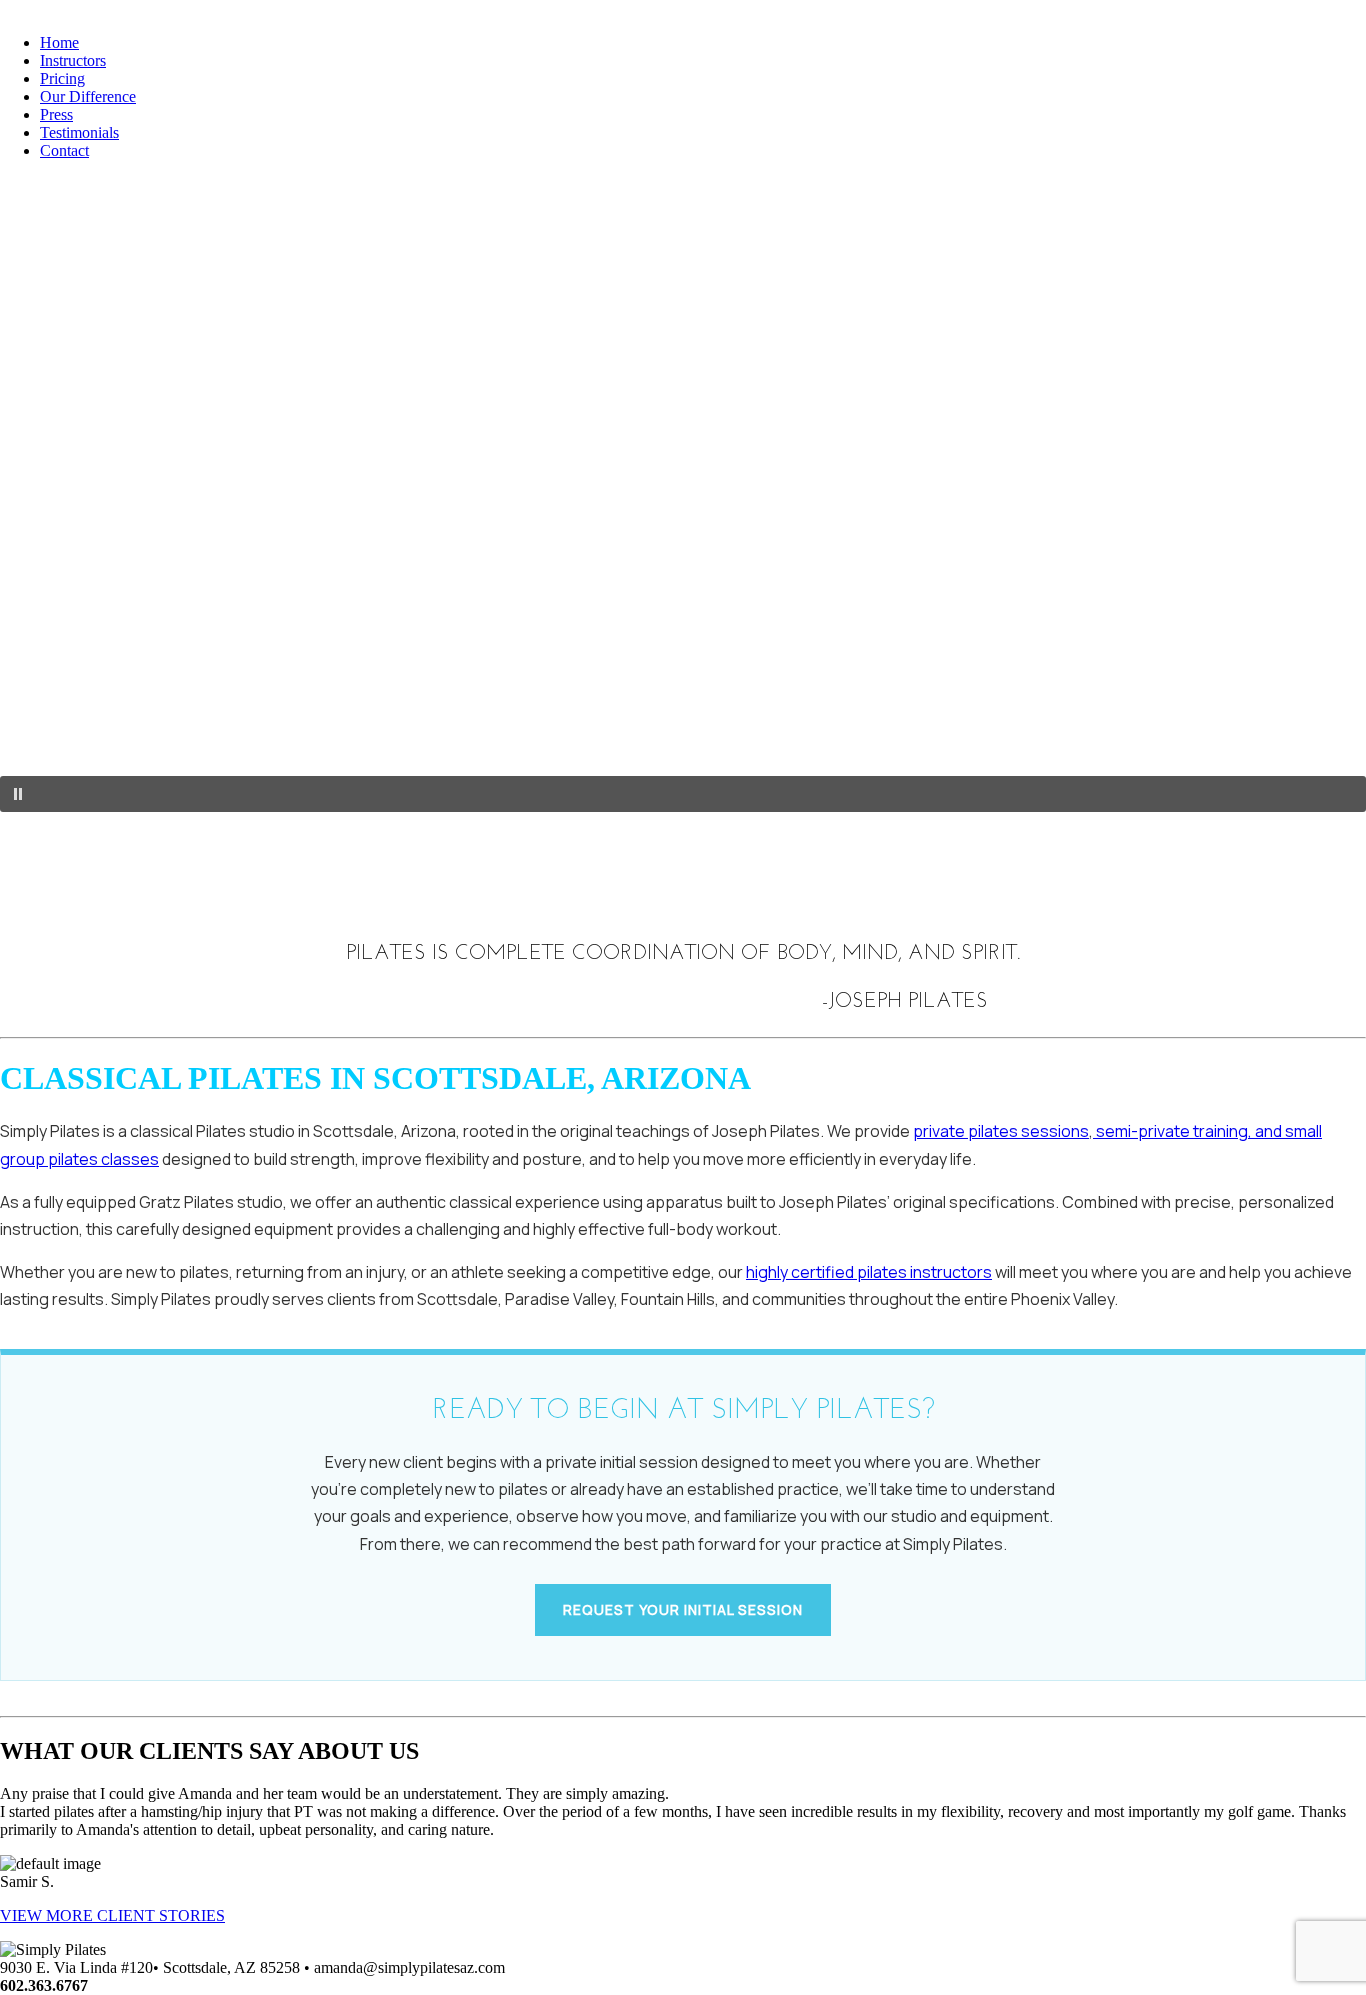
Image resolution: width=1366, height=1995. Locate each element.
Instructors (73, 60)
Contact (64, 150)
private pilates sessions (1001, 1131)
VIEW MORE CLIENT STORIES (112, 1915)
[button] (683, 794)
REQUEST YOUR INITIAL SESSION (683, 1609)
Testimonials (79, 132)
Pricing (62, 78)
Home (59, 42)
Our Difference (88, 96)
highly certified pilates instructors (869, 1272)
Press (56, 114)
